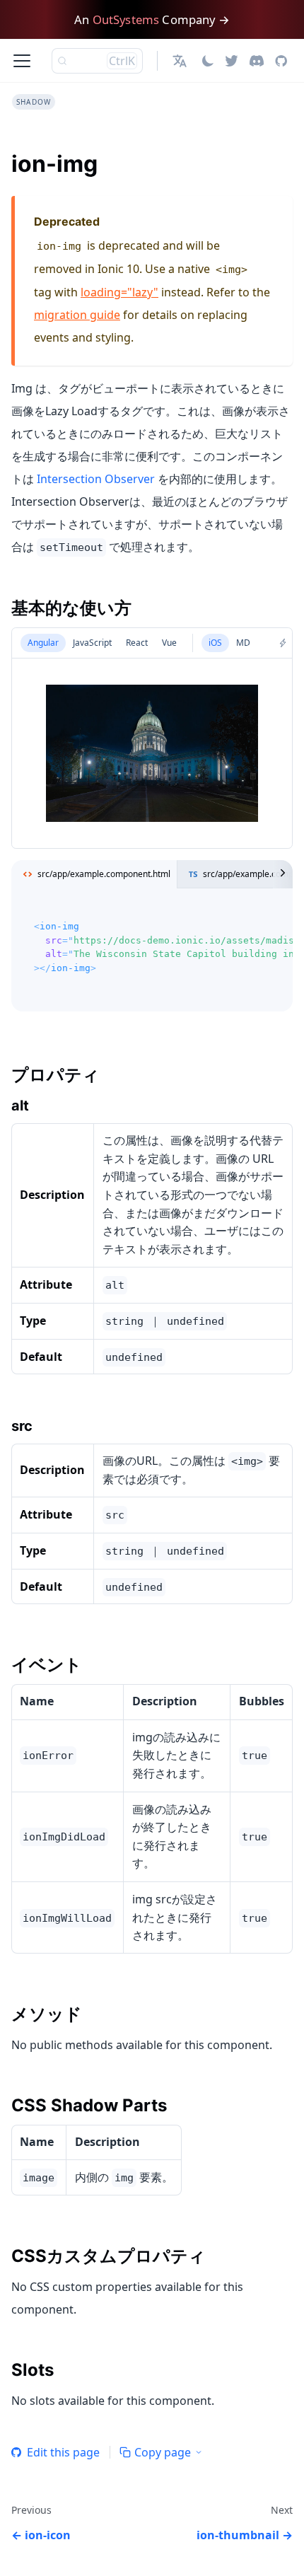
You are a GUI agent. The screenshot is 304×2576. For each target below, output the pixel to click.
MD (243, 643)
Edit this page (63, 2452)
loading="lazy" (119, 292)
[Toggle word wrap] (250, 915)
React (137, 643)
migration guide (77, 315)
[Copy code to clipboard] (275, 915)
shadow (34, 102)
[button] (181, 61)
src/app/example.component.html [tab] (104, 874)
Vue (169, 643)
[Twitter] (232, 61)
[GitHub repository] (281, 61)
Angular (43, 643)
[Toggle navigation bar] (22, 61)
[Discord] (257, 61)
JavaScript (92, 643)
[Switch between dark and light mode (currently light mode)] (208, 61)
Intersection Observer (96, 479)
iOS (215, 643)
